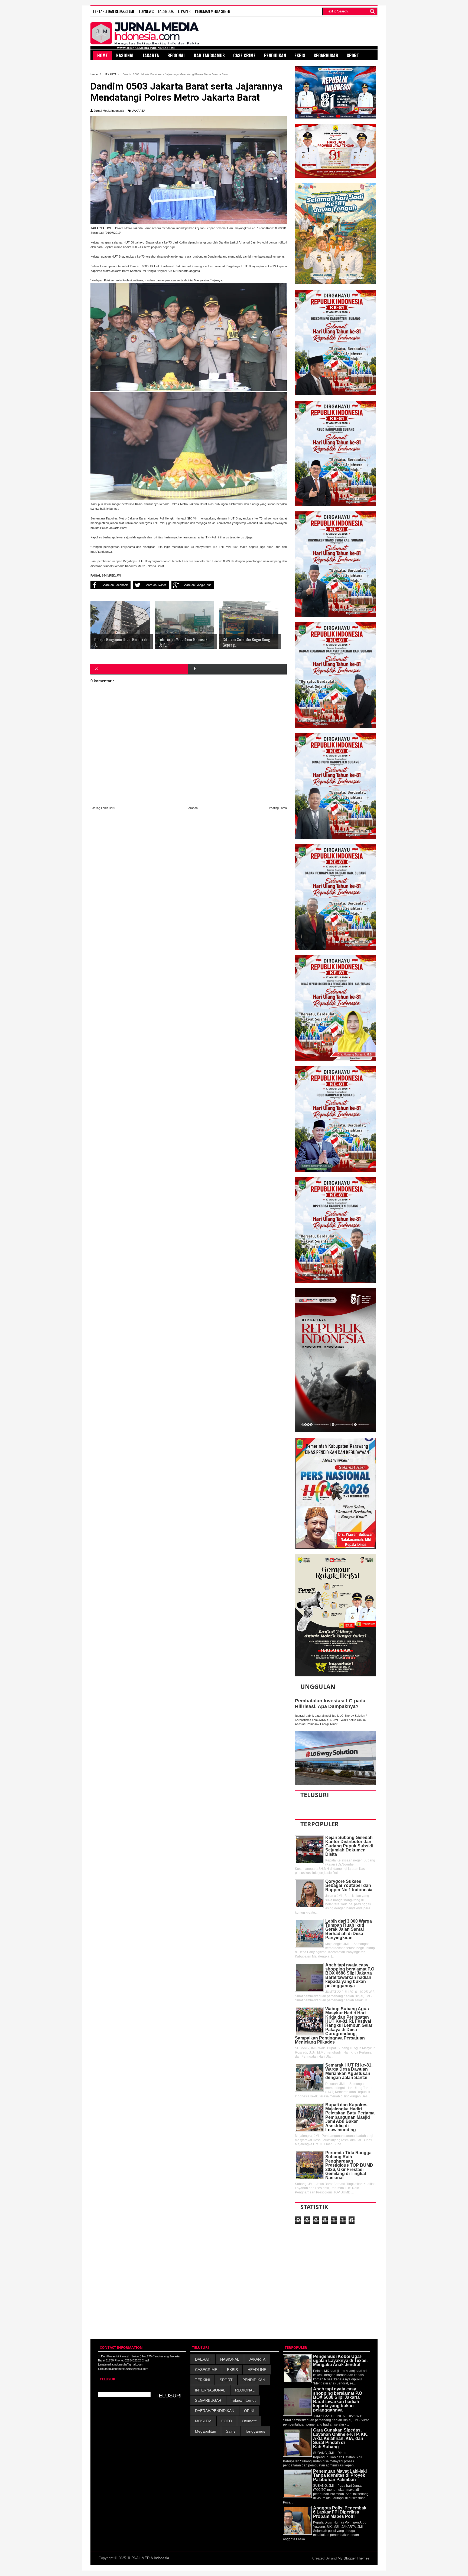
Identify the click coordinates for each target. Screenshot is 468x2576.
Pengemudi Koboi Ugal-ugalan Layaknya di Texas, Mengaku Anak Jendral (340, 2361)
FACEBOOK (166, 11)
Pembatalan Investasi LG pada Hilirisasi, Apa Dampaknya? (330, 1704)
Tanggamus (255, 2431)
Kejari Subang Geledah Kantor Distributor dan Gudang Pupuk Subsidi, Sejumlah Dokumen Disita (350, 1846)
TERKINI (202, 2380)
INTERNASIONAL (210, 2390)
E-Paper (184, 11)
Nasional (125, 55)
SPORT (226, 2380)
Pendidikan (275, 55)
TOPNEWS (146, 11)
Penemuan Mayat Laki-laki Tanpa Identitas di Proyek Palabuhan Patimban (340, 2475)
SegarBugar (326, 55)
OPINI (249, 2411)
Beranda (192, 808)
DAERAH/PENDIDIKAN (215, 2411)
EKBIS (232, 2370)
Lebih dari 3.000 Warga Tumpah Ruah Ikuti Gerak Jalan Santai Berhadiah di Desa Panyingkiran (349, 1929)
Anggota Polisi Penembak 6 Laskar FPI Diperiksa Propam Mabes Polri (340, 2512)
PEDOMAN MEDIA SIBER (213, 11)
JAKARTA (139, 111)
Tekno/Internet (243, 2400)
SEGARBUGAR (208, 2400)
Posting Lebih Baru (103, 808)
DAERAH (203, 2359)
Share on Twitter (155, 585)
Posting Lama (278, 808)
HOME (103, 55)
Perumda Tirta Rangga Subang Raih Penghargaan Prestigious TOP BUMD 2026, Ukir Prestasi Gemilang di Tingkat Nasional (349, 2165)
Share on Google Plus (197, 585)
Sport (353, 55)
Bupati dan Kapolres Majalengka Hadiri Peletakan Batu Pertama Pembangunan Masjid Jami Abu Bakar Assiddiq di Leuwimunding (350, 2117)
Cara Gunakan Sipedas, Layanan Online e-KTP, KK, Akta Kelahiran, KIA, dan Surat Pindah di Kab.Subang (341, 2438)
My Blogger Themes (354, 2558)
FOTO (227, 2421)
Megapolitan (206, 2431)
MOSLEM (203, 2421)
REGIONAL (245, 2390)
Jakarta (151, 55)
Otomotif (249, 2421)
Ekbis (300, 55)
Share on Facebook (115, 585)
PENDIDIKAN (254, 2380)
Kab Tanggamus (209, 55)
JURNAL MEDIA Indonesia (148, 2558)
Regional (176, 55)
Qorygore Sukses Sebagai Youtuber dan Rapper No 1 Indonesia (349, 1886)
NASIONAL (230, 2359)
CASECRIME (206, 2370)
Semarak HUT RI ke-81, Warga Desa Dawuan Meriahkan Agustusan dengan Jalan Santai (349, 2071)
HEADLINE (257, 2370)
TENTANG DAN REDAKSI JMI (113, 11)
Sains (231, 2431)
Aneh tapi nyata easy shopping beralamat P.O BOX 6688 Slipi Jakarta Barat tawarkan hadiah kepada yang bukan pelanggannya (350, 1975)
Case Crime (244, 55)
